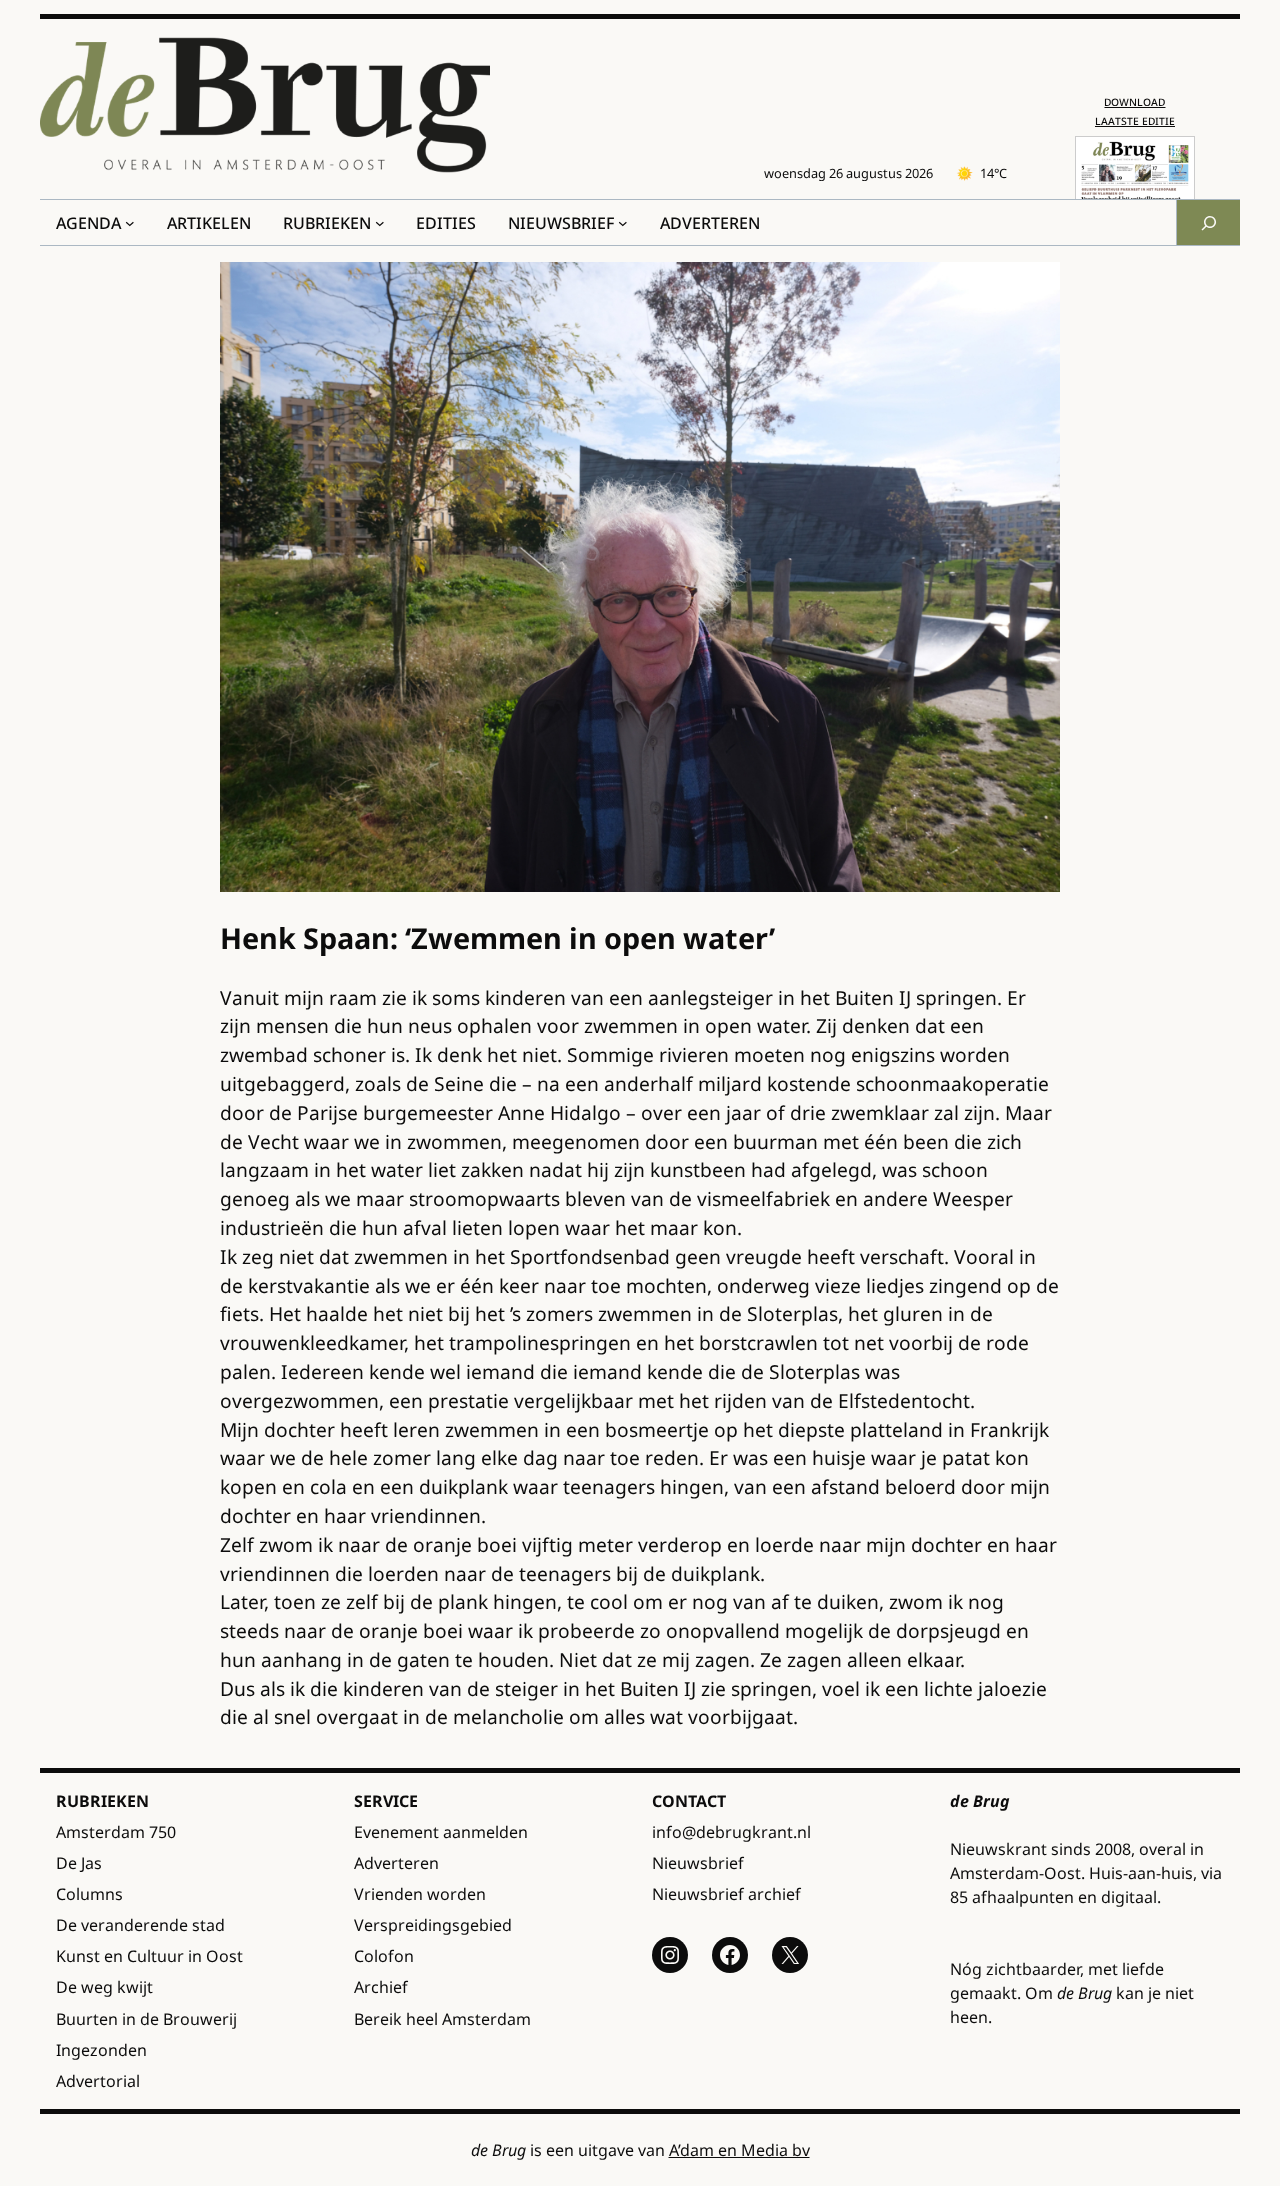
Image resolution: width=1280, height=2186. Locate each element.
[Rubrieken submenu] (380, 223)
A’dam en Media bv (739, 2150)
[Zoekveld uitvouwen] (1208, 222)
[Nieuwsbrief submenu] (623, 223)
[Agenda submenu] (130, 223)
